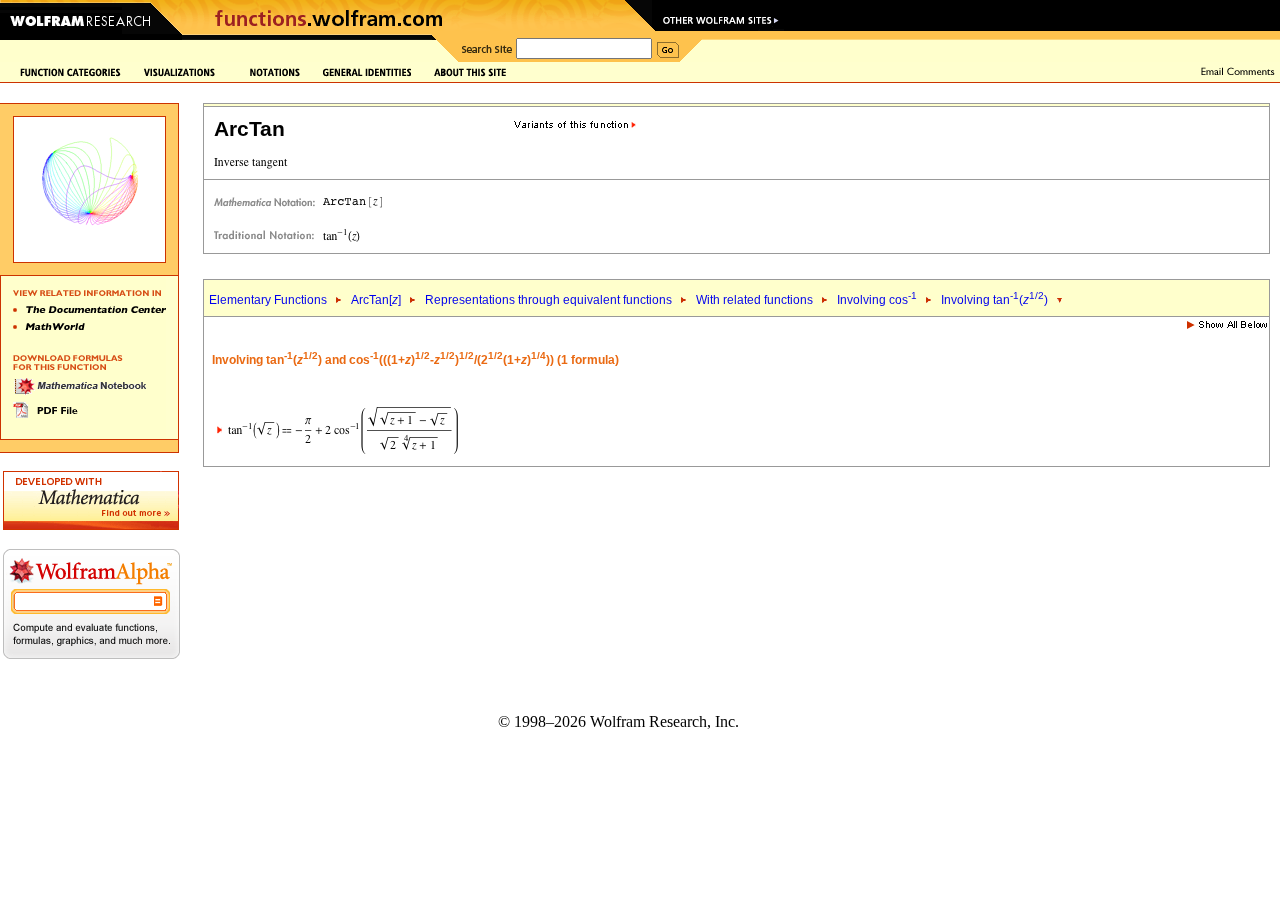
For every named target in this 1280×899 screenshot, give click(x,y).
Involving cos (877, 300)
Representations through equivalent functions (548, 300)
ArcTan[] (376, 300)
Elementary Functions (268, 300)
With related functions (754, 300)
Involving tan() (994, 300)
